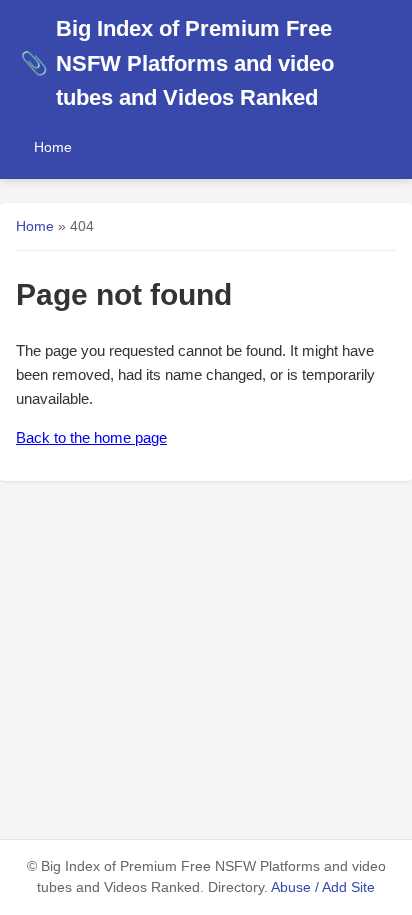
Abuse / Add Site (323, 887)
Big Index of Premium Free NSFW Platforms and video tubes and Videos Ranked (177, 63)
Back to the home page (91, 437)
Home (53, 147)
